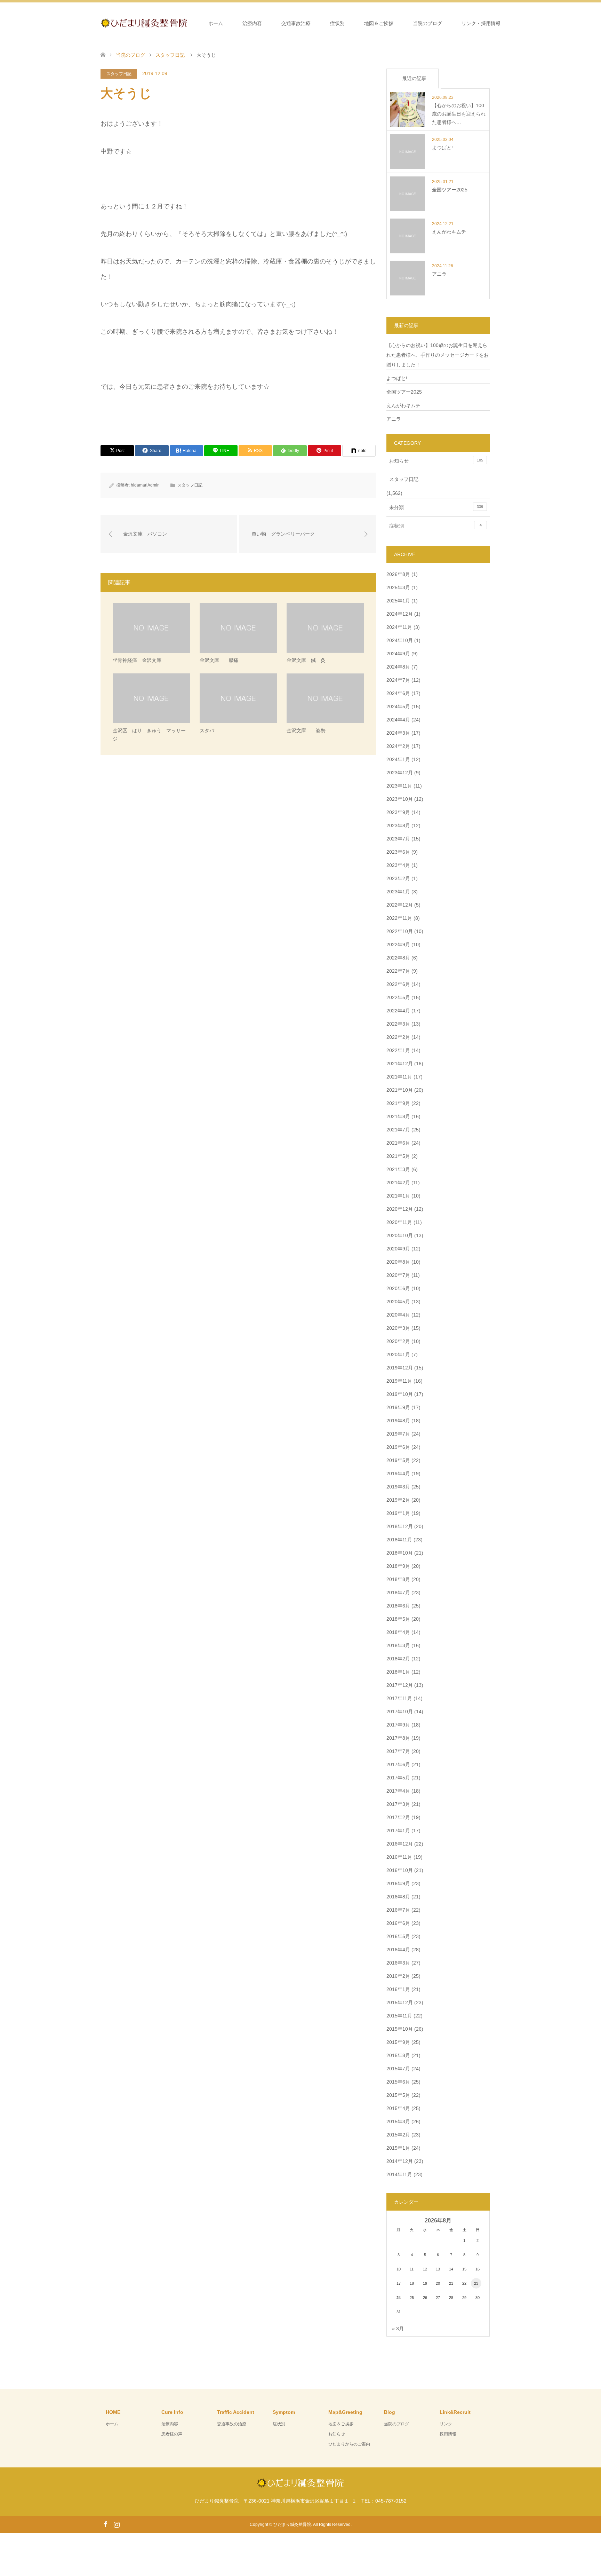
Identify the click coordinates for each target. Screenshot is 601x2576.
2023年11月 (399, 786)
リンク (446, 2424)
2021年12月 (400, 1064)
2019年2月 (398, 1500)
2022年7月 (398, 971)
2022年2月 (398, 1037)
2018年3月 (398, 1645)
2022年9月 (398, 945)
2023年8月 (398, 825)
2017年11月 (399, 1698)
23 (476, 2283)
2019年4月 (398, 1473)
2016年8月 (398, 1897)
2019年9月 (398, 1407)
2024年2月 (398, 746)
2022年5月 (398, 997)
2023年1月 (398, 892)
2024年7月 (398, 680)
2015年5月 (398, 2095)
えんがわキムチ (403, 405)
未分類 (436, 507)
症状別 (337, 23)
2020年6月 (398, 1288)
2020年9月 (398, 1249)
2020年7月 (398, 1275)
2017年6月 (398, 1764)
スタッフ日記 (119, 74)
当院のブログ (427, 23)
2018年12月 (400, 1526)
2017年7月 (398, 1751)
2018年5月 (398, 1619)
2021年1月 (398, 1196)
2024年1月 (398, 759)
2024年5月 (398, 706)
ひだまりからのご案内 (349, 2444)
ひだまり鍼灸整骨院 (292, 2524)
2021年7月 (398, 1130)
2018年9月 (398, 1566)
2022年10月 (400, 931)
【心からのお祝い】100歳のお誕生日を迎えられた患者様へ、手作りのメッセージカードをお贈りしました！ (438, 355)
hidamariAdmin (145, 485)
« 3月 (398, 2329)
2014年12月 (400, 2161)
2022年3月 (398, 1024)
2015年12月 (400, 2002)
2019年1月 (398, 1513)
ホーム (216, 23)
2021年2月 (398, 1183)
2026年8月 (398, 574)
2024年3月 (398, 733)
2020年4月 (398, 1315)
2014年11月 (399, 2174)
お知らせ (436, 461)
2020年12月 (400, 1209)
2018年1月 (398, 1672)
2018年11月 (399, 1540)
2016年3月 (398, 1963)
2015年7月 (398, 2069)
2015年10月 (400, 2029)
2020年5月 (398, 1302)
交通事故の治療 (232, 2424)
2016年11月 (399, 1857)
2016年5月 (398, 1936)
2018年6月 (398, 1606)
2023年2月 (398, 878)
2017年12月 (400, 1685)
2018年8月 (398, 1579)
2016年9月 (398, 1883)
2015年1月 (398, 2148)
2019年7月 (398, 1434)
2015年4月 (398, 2108)
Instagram (117, 2524)
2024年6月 (398, 693)
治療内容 (252, 23)
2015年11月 (399, 2016)
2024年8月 (398, 667)
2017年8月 (398, 1738)
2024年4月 (398, 720)
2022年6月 (398, 984)
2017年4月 (398, 1791)
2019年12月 (400, 1368)
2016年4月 (398, 1950)
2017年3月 (398, 1804)
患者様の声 (172, 2434)
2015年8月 (398, 2055)
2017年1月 (398, 1831)
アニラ (394, 419)
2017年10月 (400, 1712)
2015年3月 (398, 2121)
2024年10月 (400, 640)
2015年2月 (398, 2135)
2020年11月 (399, 1222)
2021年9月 (398, 1103)
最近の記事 (414, 78)
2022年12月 (400, 905)
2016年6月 (398, 1923)
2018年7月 (398, 1593)
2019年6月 (398, 1447)
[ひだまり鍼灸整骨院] (187, 23)
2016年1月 (398, 1989)
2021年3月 (398, 1169)
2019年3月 (398, 1487)
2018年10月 (400, 1553)
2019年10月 (400, 1394)
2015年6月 (398, 2082)
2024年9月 (398, 654)
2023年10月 (400, 799)
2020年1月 (398, 1354)
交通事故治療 (296, 23)
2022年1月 (398, 1050)
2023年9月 (398, 812)
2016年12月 (400, 1844)
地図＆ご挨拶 (379, 23)
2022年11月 (399, 918)
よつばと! (397, 378)
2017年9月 (398, 1725)
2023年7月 (398, 839)
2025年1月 (398, 601)
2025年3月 (398, 587)
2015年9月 (398, 2042)
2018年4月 (398, 1632)
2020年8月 (398, 1262)
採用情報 (448, 2434)
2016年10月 (400, 1870)
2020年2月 (398, 1341)
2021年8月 (398, 1116)
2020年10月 (400, 1235)
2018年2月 (398, 1659)
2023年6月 (398, 852)
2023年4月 (398, 865)
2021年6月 (398, 1143)
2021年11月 (399, 1077)
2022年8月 (398, 958)
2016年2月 (398, 1976)
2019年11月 (399, 1381)
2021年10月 (400, 1090)
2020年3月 (398, 1328)
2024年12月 (400, 614)
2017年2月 (398, 1817)
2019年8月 (398, 1421)
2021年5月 (398, 1156)
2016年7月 (398, 1910)
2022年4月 (398, 1011)
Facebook (105, 2524)
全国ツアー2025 (404, 392)
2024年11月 (399, 627)
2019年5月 (398, 1460)
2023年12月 (400, 773)
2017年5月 (398, 1778)
